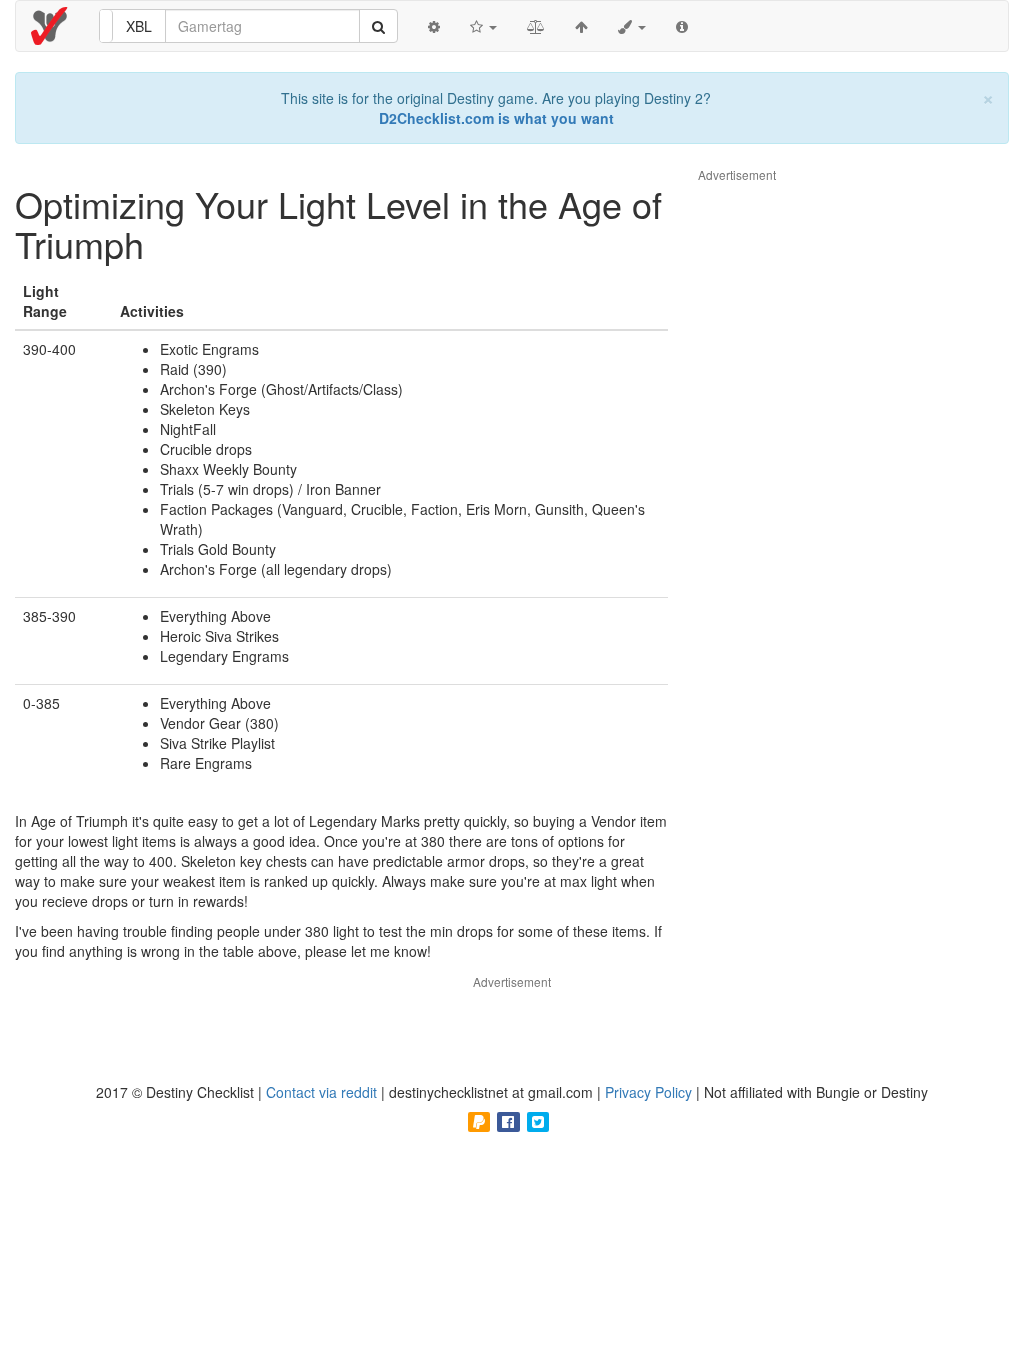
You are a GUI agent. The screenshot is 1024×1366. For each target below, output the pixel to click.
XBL (139, 26)
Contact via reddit (323, 1092)
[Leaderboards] (483, 26)
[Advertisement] (848, 484)
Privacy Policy (650, 1092)
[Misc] (632, 26)
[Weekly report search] (378, 26)
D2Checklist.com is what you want (496, 118)
